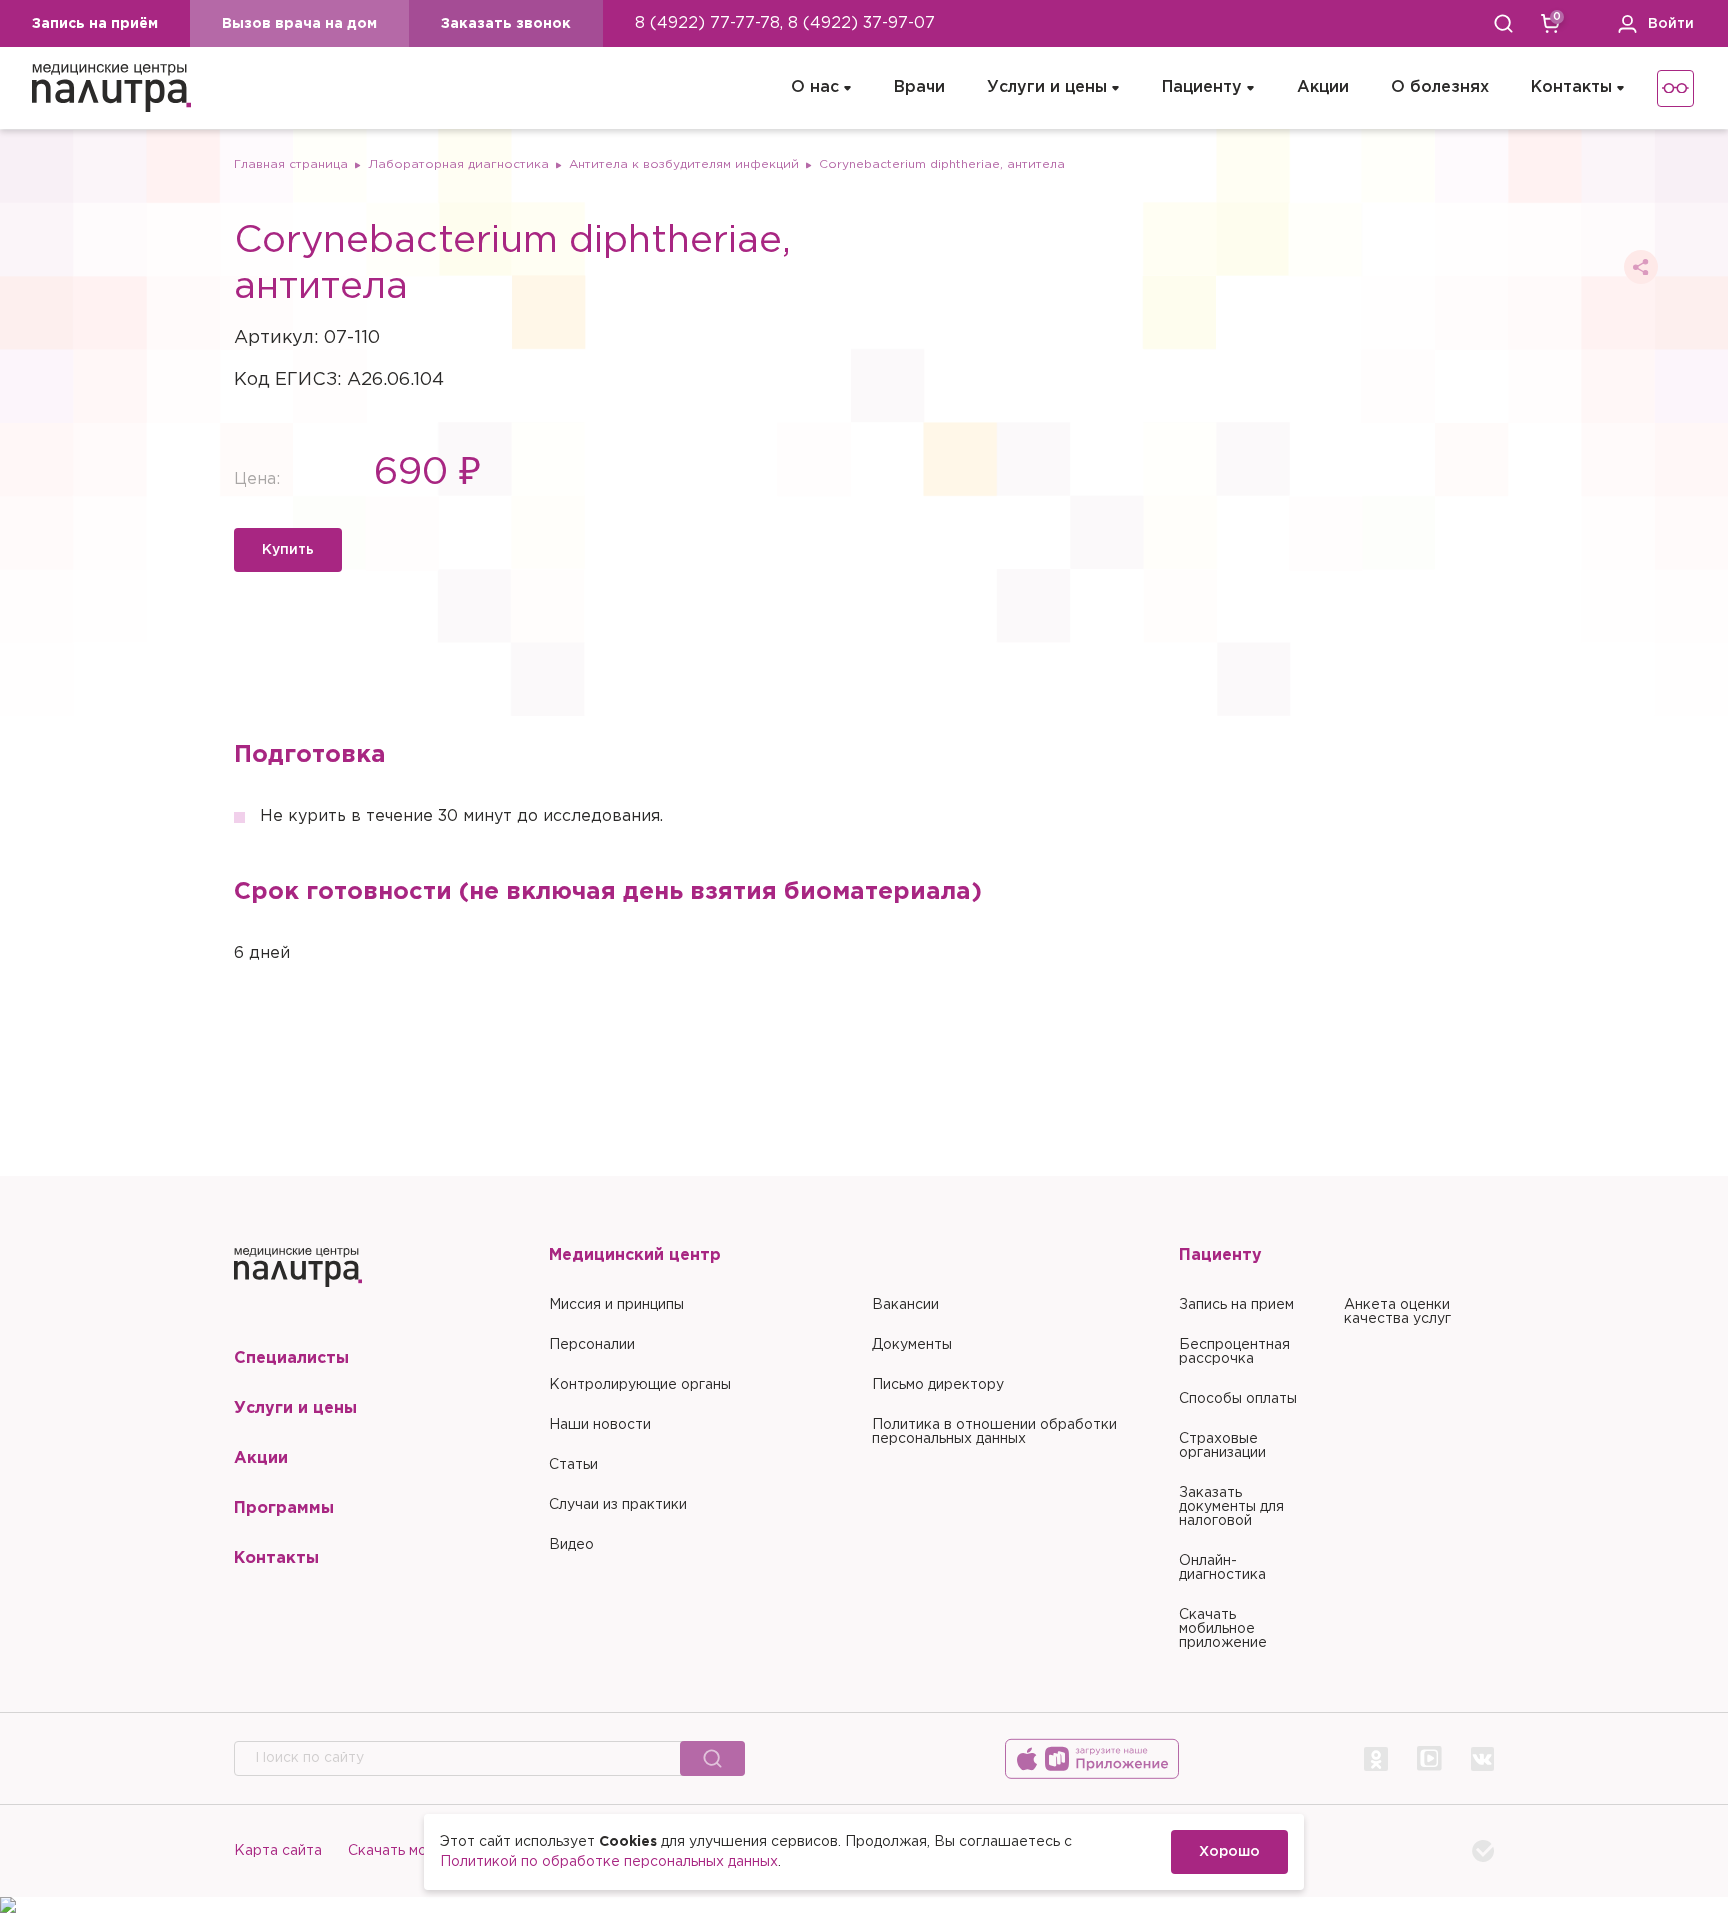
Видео (571, 1545)
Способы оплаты (1238, 1399)
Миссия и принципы (616, 1305)
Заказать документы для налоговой (1231, 1507)
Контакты (1571, 87)
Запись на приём (95, 24)
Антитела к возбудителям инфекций (684, 164)
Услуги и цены (1047, 87)
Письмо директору (938, 1385)
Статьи (573, 1465)
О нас (815, 87)
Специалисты (291, 1358)
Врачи (919, 87)
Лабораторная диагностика (458, 164)
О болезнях (1440, 87)
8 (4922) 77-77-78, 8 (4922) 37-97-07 (785, 23)
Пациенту (1202, 87)
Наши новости (600, 1425)
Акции (1323, 87)
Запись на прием (1236, 1305)
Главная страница (291, 164)
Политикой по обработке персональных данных (609, 1862)
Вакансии (905, 1305)
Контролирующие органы (640, 1385)
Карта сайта (278, 1851)
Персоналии (592, 1345)
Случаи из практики (618, 1505)
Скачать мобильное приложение (1223, 1629)
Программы (284, 1508)
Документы (912, 1345)
